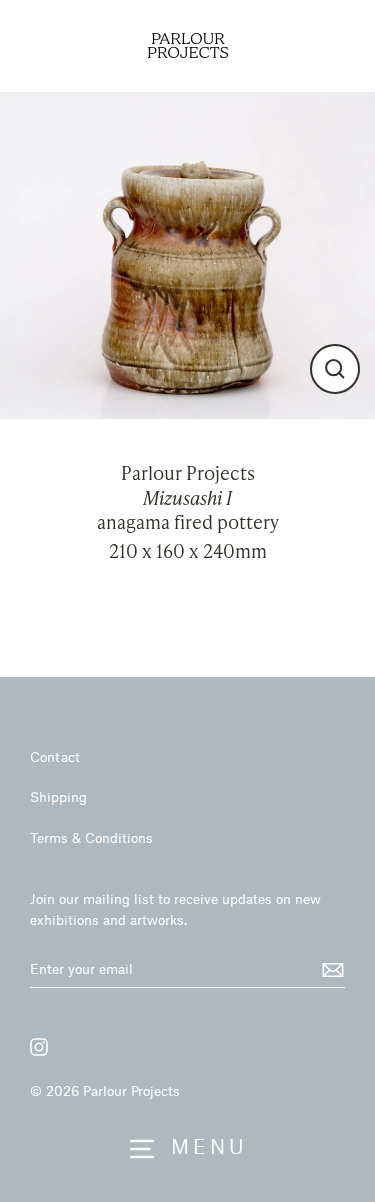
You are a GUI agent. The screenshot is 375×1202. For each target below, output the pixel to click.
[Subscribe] (330, 970)
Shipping (58, 796)
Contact (55, 756)
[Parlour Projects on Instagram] (39, 1047)
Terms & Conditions (91, 837)
